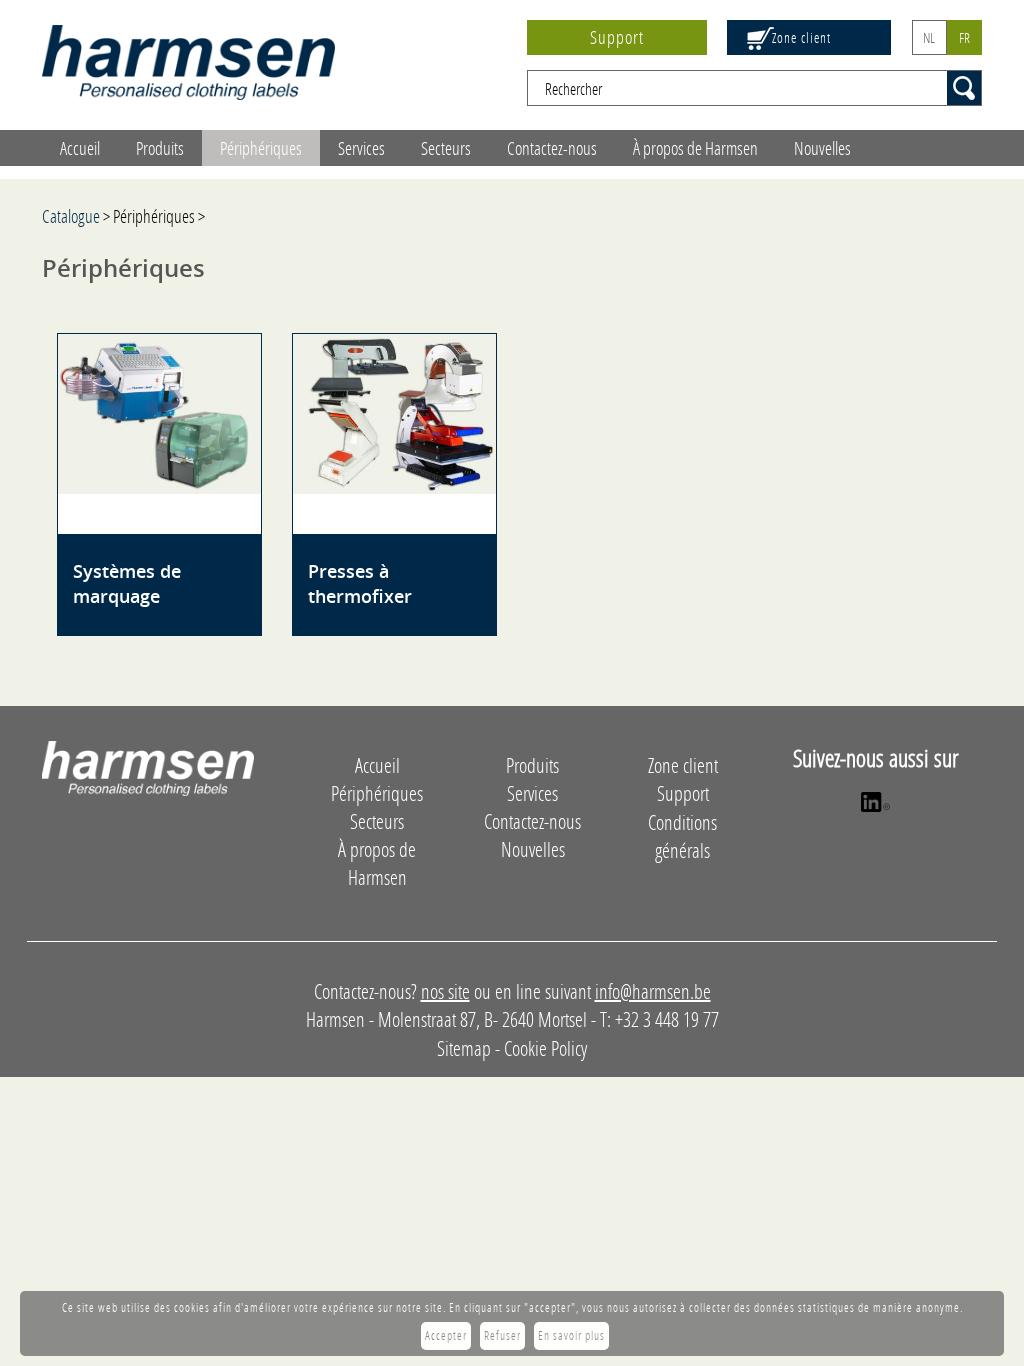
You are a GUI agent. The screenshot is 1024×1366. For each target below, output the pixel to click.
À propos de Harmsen (695, 148)
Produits (160, 148)
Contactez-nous (552, 148)
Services (361, 148)
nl (929, 37)
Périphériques (261, 148)
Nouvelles (822, 148)
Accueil (80, 148)
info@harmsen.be (653, 991)
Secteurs (446, 148)
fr (964, 37)
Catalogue (71, 216)
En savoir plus (571, 1335)
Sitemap (464, 1048)
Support (617, 37)
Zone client (801, 37)
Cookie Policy (545, 1048)
